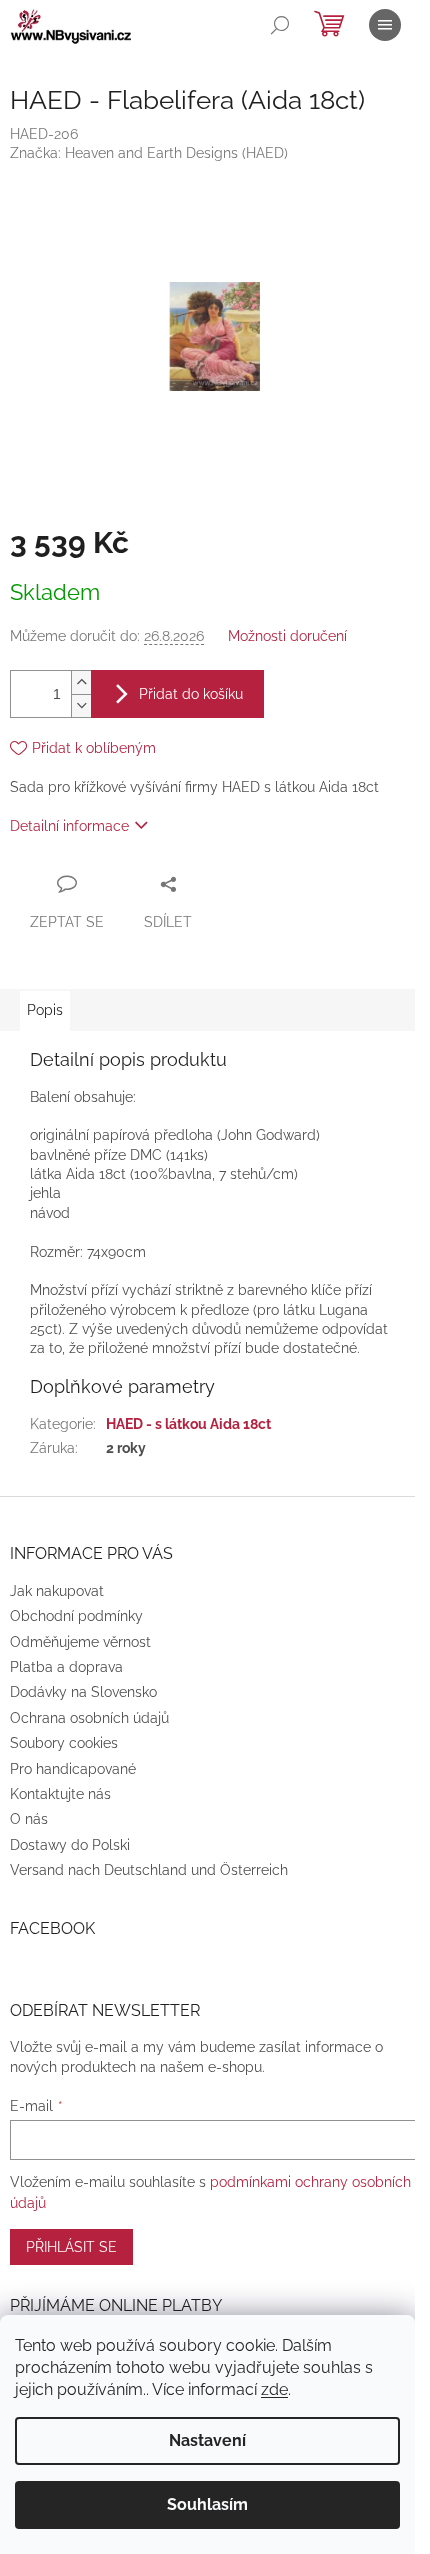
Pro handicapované (73, 1769)
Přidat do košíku (191, 694)
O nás (29, 1819)
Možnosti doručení (287, 636)
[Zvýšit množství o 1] (81, 682)
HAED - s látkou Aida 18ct (188, 1424)
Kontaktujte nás (60, 1794)
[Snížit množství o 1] (81, 705)
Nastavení (207, 2440)
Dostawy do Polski (70, 1845)
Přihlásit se (71, 2247)
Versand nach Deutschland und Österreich (149, 1870)
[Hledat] (280, 25)
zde (274, 2389)
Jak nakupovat (57, 1591)
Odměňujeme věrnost (80, 1642)
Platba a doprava (66, 1667)
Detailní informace (69, 826)
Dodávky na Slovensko (83, 1692)
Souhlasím (207, 2504)
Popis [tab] (45, 1010)
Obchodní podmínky (76, 1616)
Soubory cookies (64, 1743)
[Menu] (385, 25)
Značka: (149, 153)
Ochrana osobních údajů (89, 1718)
